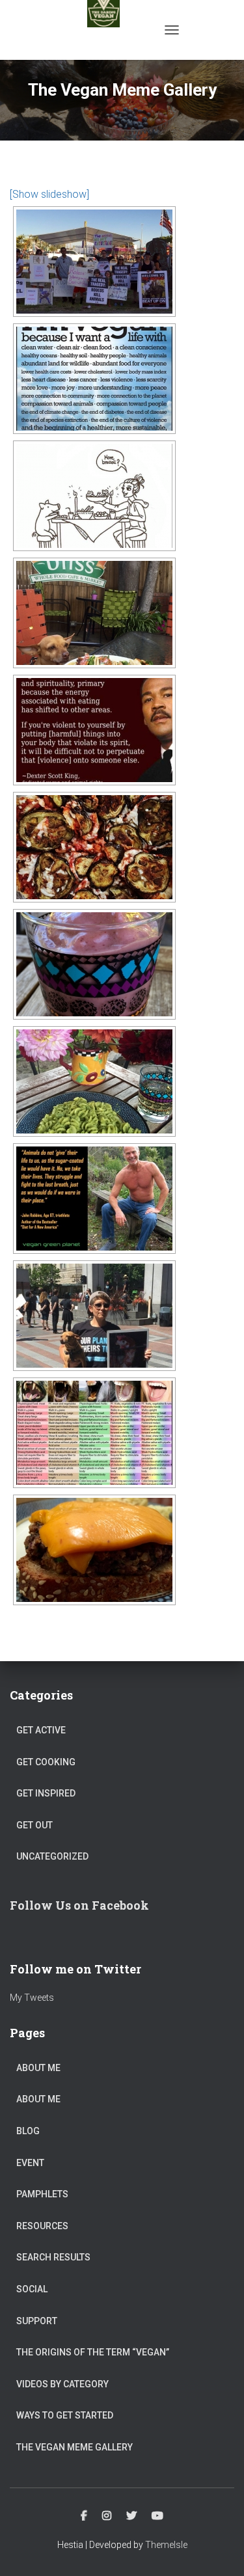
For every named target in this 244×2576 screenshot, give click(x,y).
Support (37, 2321)
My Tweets (32, 1998)
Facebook (84, 2516)
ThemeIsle (166, 2545)
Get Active (41, 1730)
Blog (28, 2131)
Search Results (53, 2257)
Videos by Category (62, 2384)
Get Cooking (46, 1762)
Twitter (131, 2516)
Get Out (34, 1825)
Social (32, 2289)
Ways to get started (65, 2415)
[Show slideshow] (49, 194)
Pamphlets (42, 2194)
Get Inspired (46, 1793)
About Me (38, 2068)
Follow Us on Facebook (79, 1905)
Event (30, 2163)
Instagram (107, 2516)
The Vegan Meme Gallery (75, 2447)
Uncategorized (52, 1856)
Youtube (157, 2516)
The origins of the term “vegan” (93, 2352)
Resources (42, 2226)
